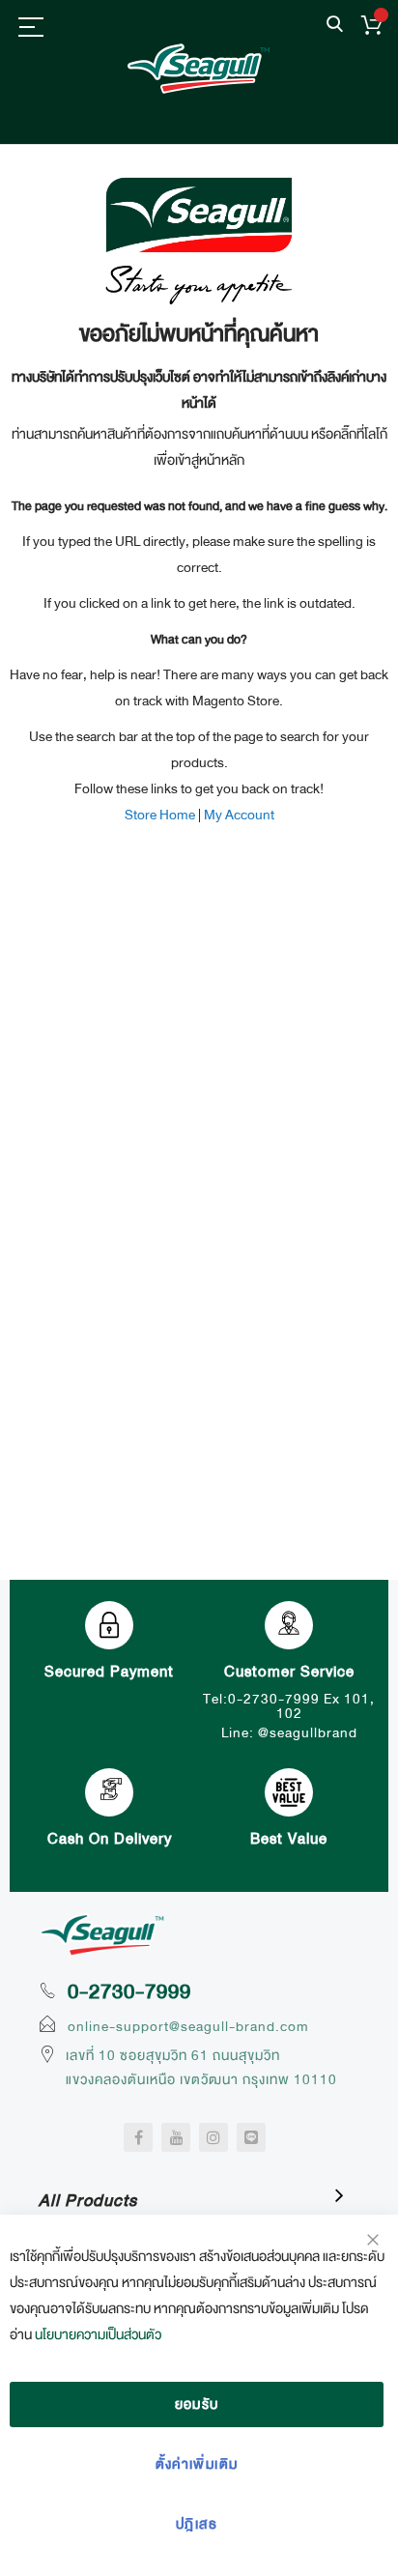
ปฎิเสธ (197, 2524)
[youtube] (176, 2137)
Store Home (160, 815)
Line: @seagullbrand (289, 1732)
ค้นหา (335, 25)
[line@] (251, 2137)
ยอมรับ (197, 2404)
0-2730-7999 (129, 1991)
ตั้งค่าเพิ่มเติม (197, 2464)
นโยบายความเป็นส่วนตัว (98, 2334)
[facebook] (138, 2137)
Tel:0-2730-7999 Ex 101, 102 (289, 1706)
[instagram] (213, 2137)
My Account (239, 815)
